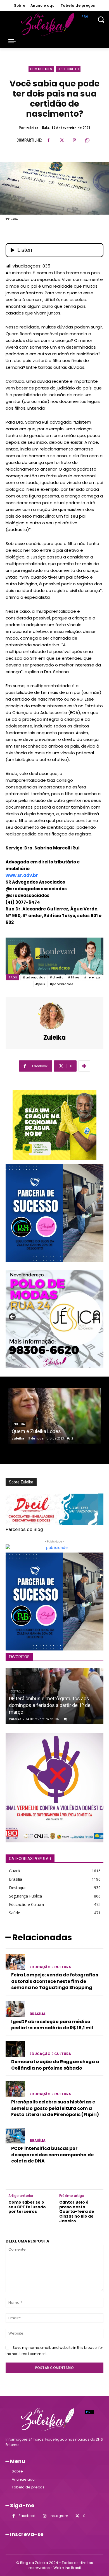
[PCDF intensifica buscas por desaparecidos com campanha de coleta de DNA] (15, 2136)
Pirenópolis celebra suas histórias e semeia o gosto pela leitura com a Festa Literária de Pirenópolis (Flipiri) (55, 2108)
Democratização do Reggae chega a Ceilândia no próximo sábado (55, 2065)
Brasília (38, 2014)
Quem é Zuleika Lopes (36, 1431)
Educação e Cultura (50, 1967)
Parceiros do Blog (24, 1529)
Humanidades (41, 69)
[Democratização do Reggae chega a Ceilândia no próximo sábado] (15, 2049)
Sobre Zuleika (21, 1482)
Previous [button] (13, 1317)
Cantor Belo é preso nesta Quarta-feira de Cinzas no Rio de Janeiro (77, 2212)
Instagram (59, 2516)
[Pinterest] (74, 140)
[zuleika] (54, 1016)
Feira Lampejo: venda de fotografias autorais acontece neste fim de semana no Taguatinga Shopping (55, 1981)
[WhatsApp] (87, 140)
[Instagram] (45, 2516)
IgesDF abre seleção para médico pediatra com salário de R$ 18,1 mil (52, 2025)
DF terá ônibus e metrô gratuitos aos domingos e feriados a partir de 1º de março (50, 1705)
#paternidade (61, 984)
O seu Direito (68, 69)
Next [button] (96, 1317)
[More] (84, 1066)
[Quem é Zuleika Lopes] (54, 1416)
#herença (92, 977)
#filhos (74, 977)
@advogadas (34, 977)
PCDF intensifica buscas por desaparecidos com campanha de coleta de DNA (52, 2155)
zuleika (32, 128)
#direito (56, 977)
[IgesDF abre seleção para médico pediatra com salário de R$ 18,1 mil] (15, 2009)
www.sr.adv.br (22, 875)
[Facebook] (49, 140)
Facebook (27, 2516)
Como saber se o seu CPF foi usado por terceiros (27, 2207)
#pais (40, 984)
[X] (61, 140)
